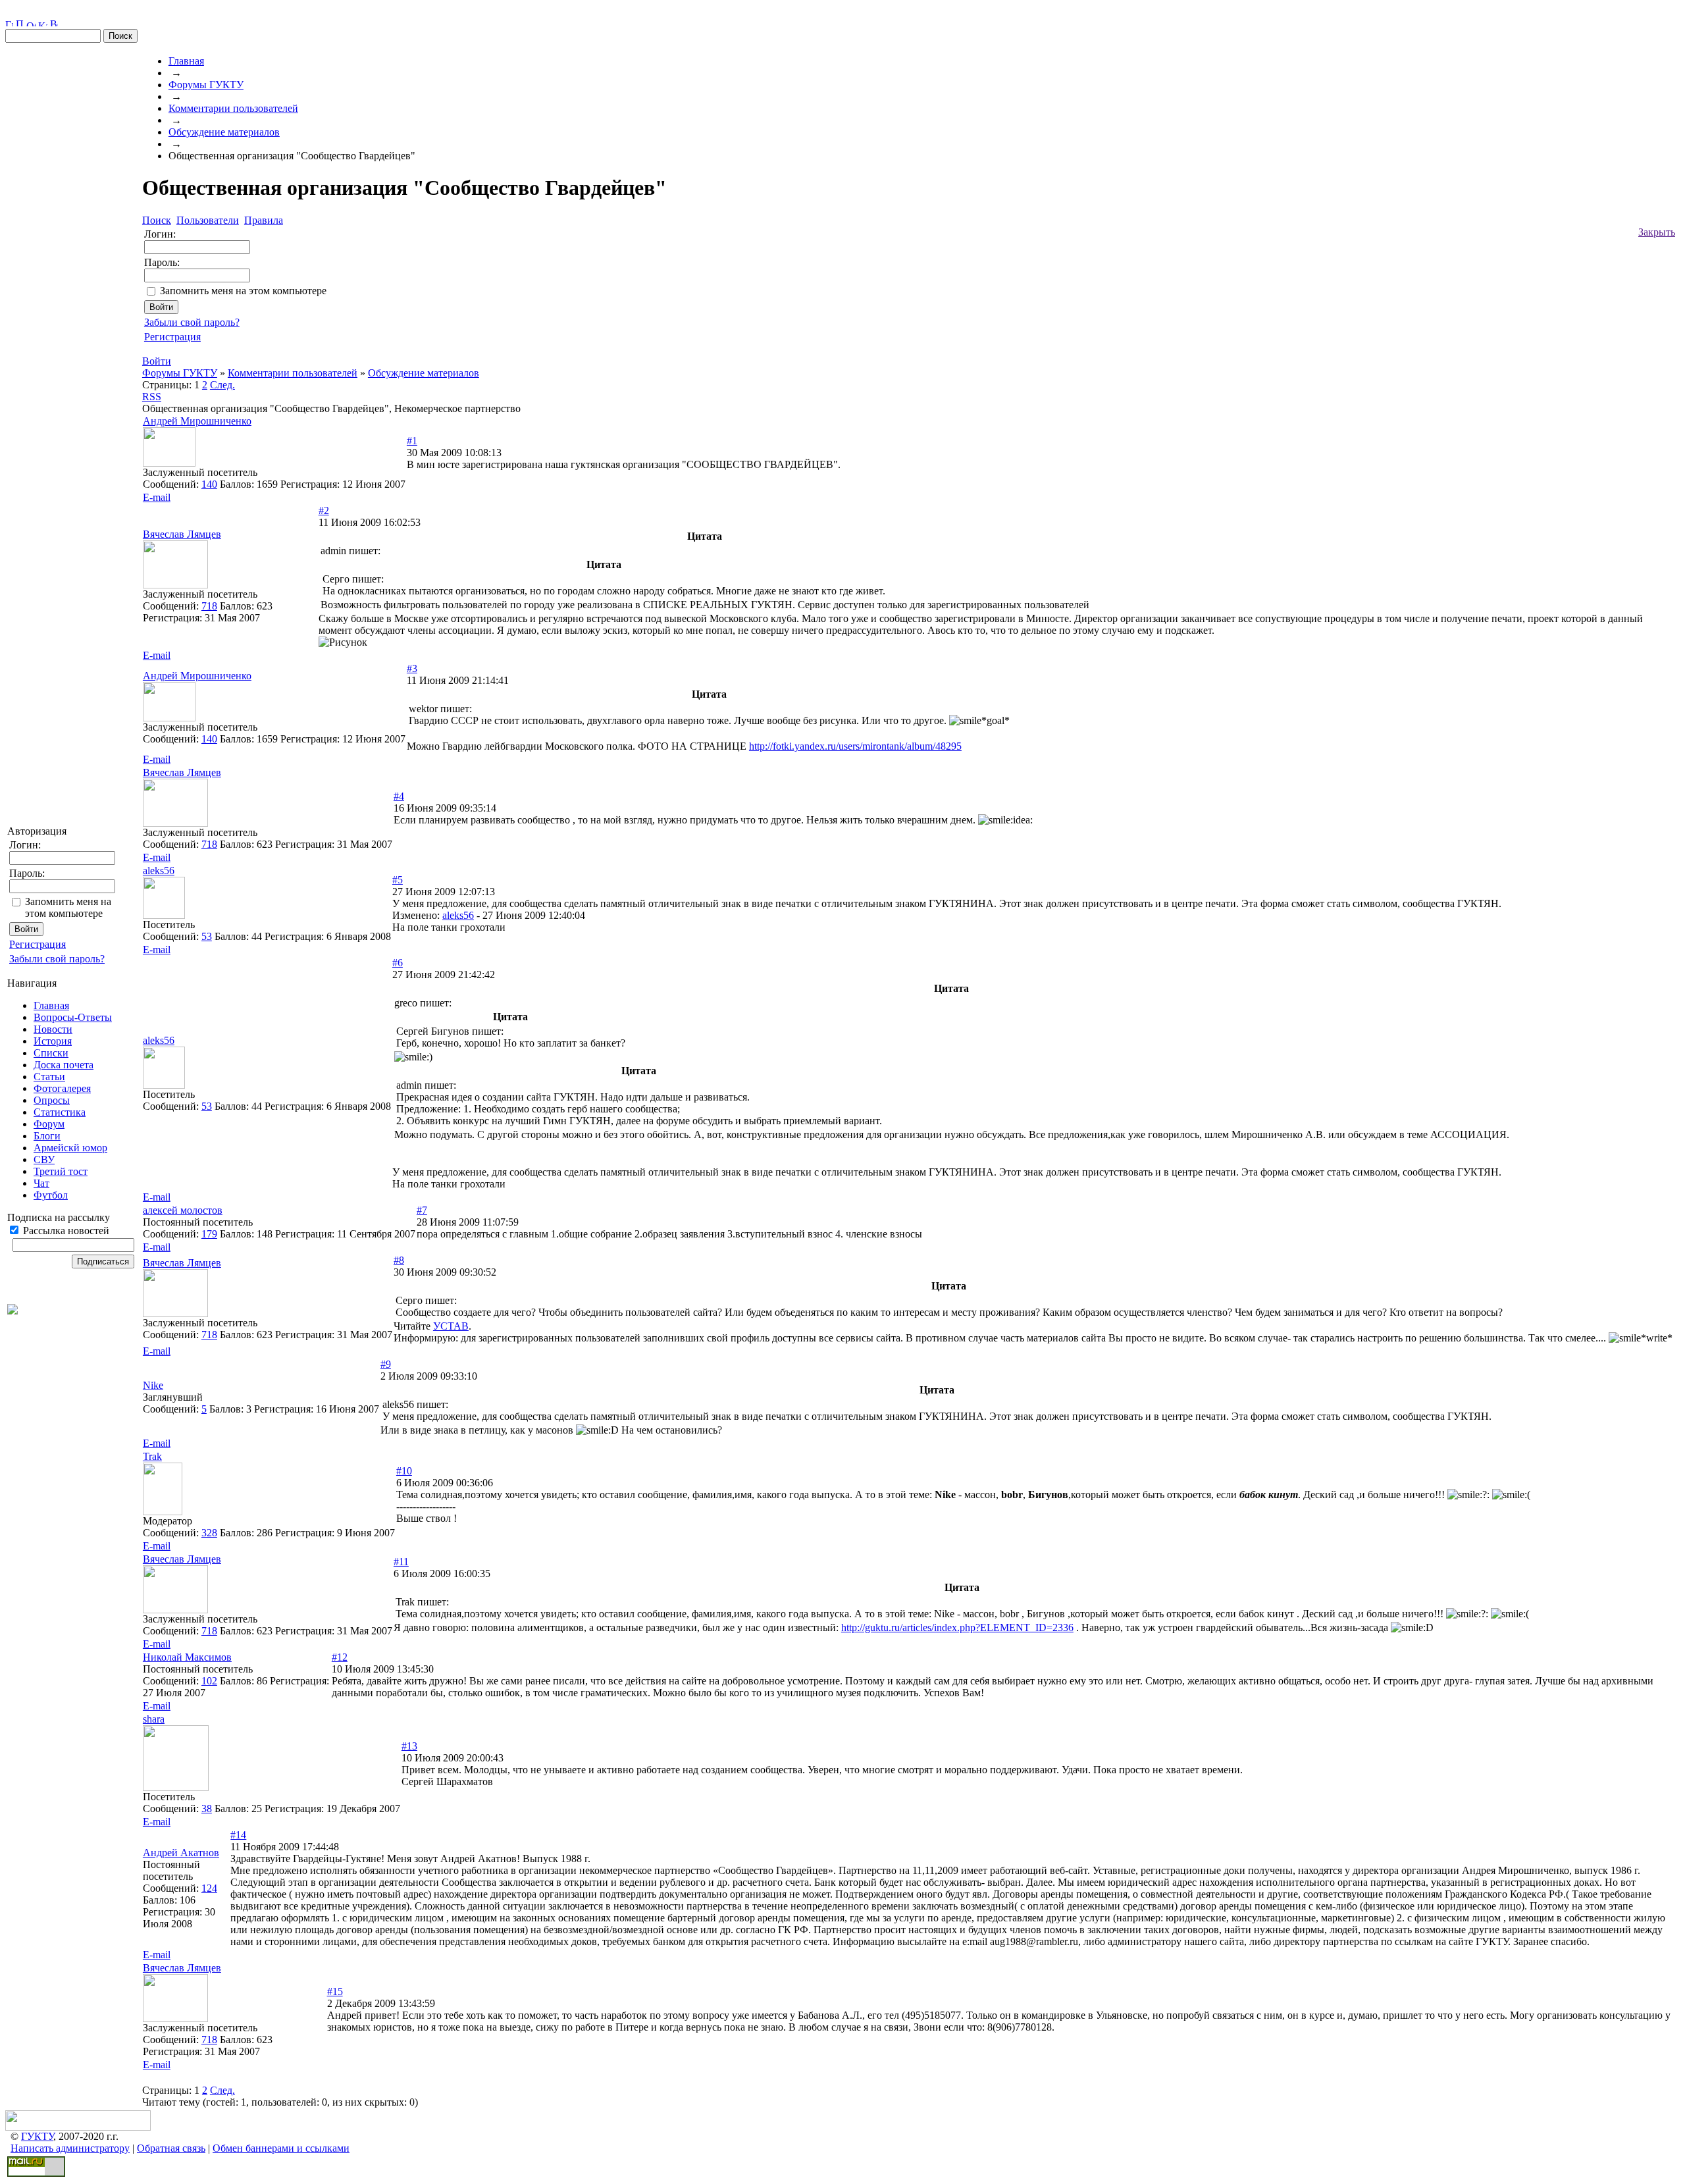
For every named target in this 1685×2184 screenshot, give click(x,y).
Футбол (51, 1195)
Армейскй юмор (70, 1148)
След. (222, 385)
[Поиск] (20, 23)
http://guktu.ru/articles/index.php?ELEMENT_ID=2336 (957, 1627)
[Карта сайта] (43, 23)
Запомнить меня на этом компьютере (68, 907)
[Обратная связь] (31, 23)
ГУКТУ (37, 2136)
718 (209, 606)
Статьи (49, 1077)
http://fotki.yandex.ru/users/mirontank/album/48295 (855, 746)
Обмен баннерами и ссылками (281, 2148)
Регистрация (38, 944)
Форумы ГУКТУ (206, 85)
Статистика (60, 1112)
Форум (49, 1124)
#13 (409, 1746)
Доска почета (64, 1065)
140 (209, 484)
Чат (41, 1183)
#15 (335, 1991)
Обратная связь (171, 2148)
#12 (340, 1657)
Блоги (47, 1136)
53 (207, 936)
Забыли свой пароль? (57, 959)
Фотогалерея (62, 1088)
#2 (324, 510)
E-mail (157, 497)
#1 (412, 441)
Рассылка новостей (65, 1231)
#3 (412, 668)
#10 (404, 1471)
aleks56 (458, 915)
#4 (399, 796)
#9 (386, 1364)
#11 (401, 1562)
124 (209, 1888)
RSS (152, 397)
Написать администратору (70, 2148)
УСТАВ (451, 1326)
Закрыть (1657, 232)
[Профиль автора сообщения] (169, 463)
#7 (422, 1210)
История (53, 1041)
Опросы (52, 1100)
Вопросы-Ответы (73, 1017)
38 (207, 1808)
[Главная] (9, 23)
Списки (51, 1053)
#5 (398, 880)
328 (209, 1533)
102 (209, 1681)
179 (209, 1234)
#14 (238, 1835)
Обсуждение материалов (224, 132)
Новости (53, 1029)
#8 (399, 1260)
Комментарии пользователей (233, 108)
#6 (398, 963)
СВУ (44, 1159)
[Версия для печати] (54, 23)
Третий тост (61, 1171)
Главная (51, 1005)
